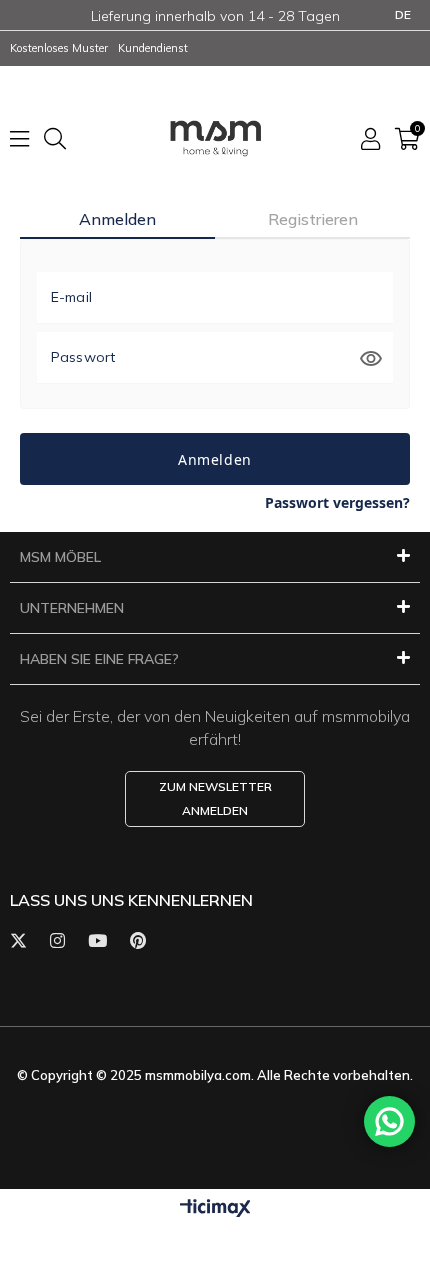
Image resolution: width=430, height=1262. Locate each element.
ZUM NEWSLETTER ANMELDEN (215, 798)
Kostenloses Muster (59, 48)
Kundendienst (153, 48)
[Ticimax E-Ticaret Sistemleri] (215, 1208)
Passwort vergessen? (337, 502)
